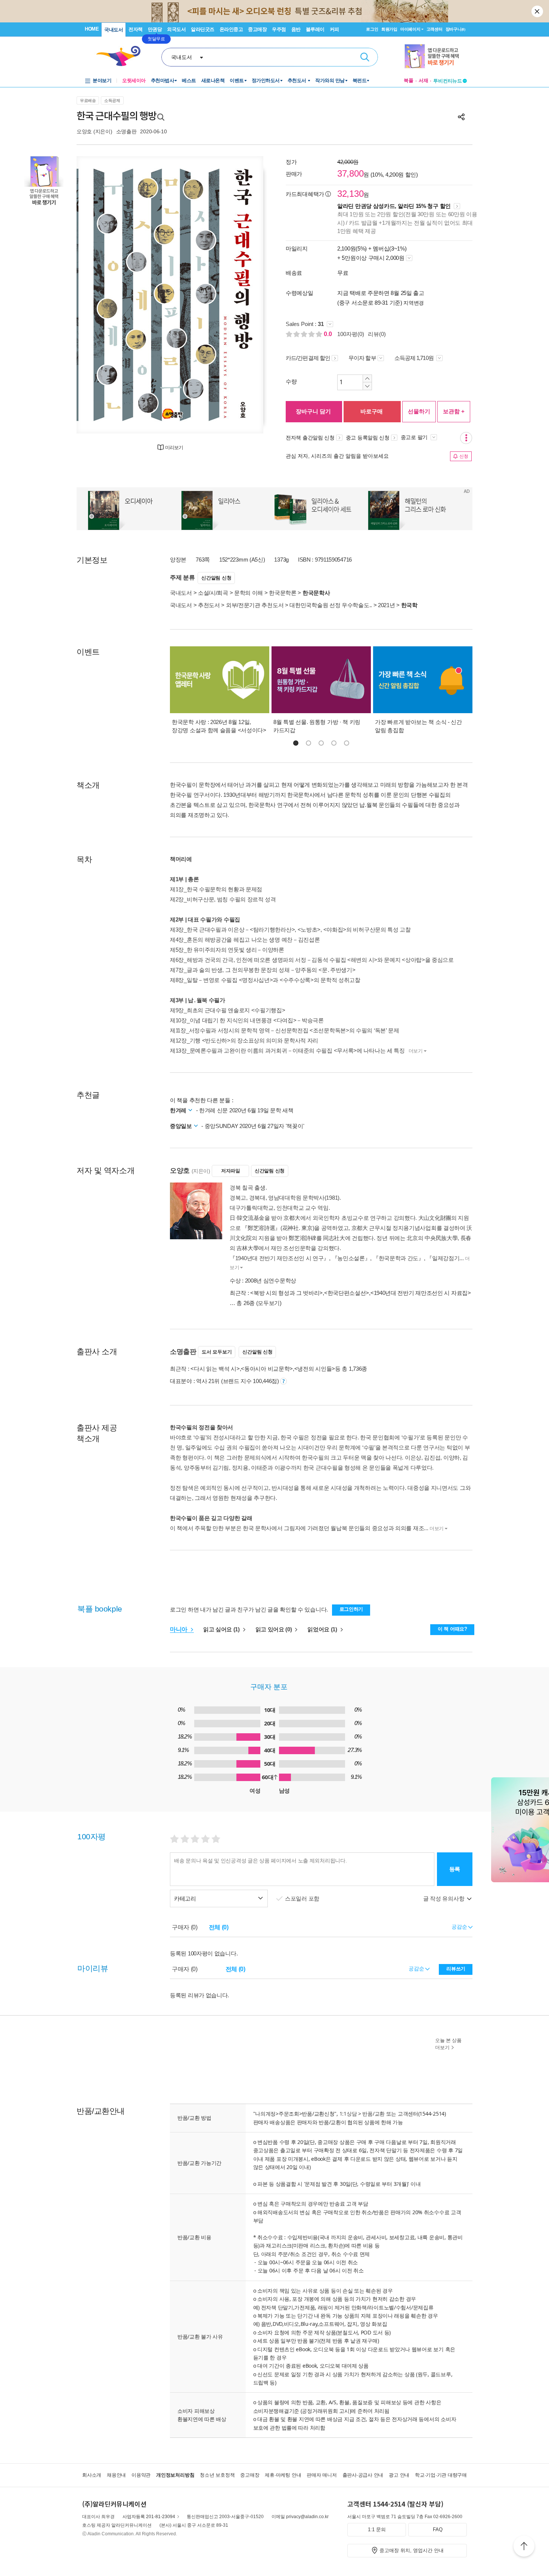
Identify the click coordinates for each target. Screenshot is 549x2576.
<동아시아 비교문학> (267, 1369)
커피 (334, 29)
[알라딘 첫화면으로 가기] (122, 56)
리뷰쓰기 (456, 1969)
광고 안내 (399, 2475)
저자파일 (231, 1171)
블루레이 (315, 29)
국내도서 (114, 30)
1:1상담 (348, 2114)
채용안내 (116, 2475)
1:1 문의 (377, 2530)
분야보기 (102, 80)
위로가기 (524, 2547)
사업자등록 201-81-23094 (149, 2517)
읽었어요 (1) (323, 1629)
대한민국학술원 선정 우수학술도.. (331, 605)
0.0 (329, 334)
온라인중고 (231, 29)
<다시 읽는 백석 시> (215, 1369)
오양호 (84, 131)
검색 (365, 57)
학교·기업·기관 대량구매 (441, 2475)
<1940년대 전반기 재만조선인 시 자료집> (421, 1293)
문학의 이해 (249, 593)
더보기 (416, 1051)
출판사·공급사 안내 (363, 2475)
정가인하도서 (266, 80)
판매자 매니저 (322, 2475)
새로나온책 (213, 80)
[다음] (240, 295)
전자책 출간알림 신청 (310, 438)
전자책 (136, 29)
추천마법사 (163, 80)
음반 (296, 29)
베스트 (189, 80)
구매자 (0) (185, 1927)
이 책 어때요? (452, 1629)
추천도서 (298, 80)
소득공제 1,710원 (415, 358)
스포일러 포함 (303, 1898)
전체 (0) (219, 1927)
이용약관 (141, 2475)
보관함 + (454, 411)
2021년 (387, 605)
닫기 (538, 11)
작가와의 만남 (330, 80)
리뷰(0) (377, 334)
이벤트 (237, 80)
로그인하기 (351, 1609)
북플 (409, 80)
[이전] (100, 295)
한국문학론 (283, 593)
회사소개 (92, 2475)
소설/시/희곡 (213, 593)
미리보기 (174, 448)
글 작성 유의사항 (444, 1898)
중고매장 (257, 29)
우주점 (279, 29)
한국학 (409, 605)
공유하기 (461, 117)
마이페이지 (410, 29)
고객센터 (435, 29)
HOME (92, 29)
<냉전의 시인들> (315, 1369)
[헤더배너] (436, 56)
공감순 (417, 1968)
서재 (424, 80)
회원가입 (389, 29)
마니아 (179, 1629)
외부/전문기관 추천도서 (255, 605)
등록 (455, 1869)
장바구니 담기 (313, 411)
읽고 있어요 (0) (274, 1629)
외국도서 (176, 29)
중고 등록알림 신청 (368, 438)
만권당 (155, 29)
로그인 (372, 29)
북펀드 (360, 80)
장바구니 (455, 29)
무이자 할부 (362, 358)
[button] (296, 743)
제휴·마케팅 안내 (283, 2475)
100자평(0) (351, 334)
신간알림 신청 (216, 578)
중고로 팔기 (415, 437)
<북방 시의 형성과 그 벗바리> (286, 1293)
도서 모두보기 (217, 1352)
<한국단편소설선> (347, 1293)
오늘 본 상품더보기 (448, 2044)
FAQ (438, 2530)
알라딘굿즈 (203, 29)
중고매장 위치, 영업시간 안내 (412, 2550)
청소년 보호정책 (217, 2475)
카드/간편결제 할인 (308, 358)
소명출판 (126, 131)
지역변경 (414, 303)
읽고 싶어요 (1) (222, 1629)
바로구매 (372, 411)
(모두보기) (269, 1303)
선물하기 (419, 411)
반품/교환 (373, 2114)
